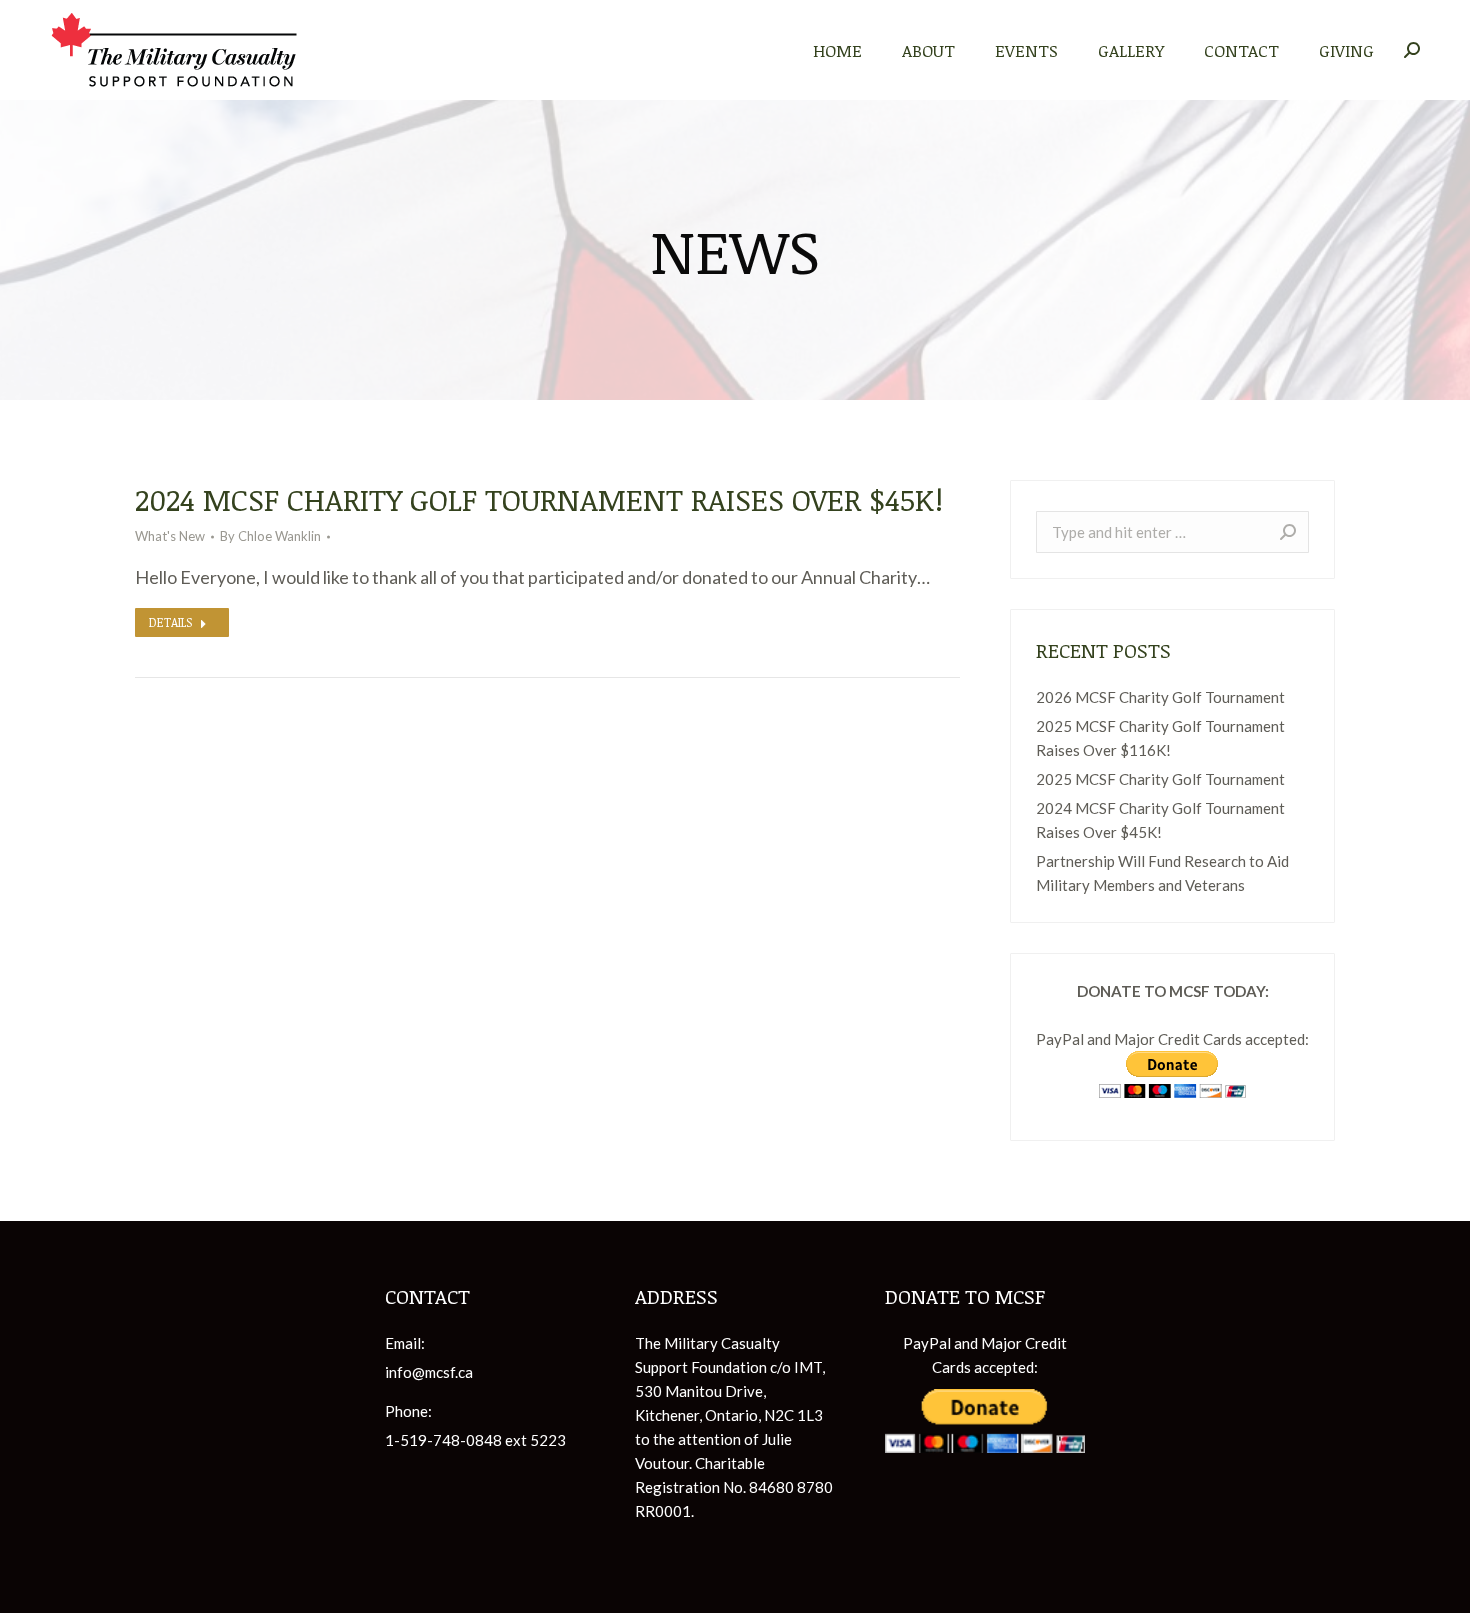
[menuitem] (837, 50)
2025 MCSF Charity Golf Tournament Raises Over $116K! (1160, 738)
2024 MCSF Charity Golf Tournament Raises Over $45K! (539, 499)
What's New (170, 536)
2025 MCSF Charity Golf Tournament (1160, 779)
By (270, 536)
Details (170, 622)
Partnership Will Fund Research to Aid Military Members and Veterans (1162, 873)
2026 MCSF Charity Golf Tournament (1160, 697)
